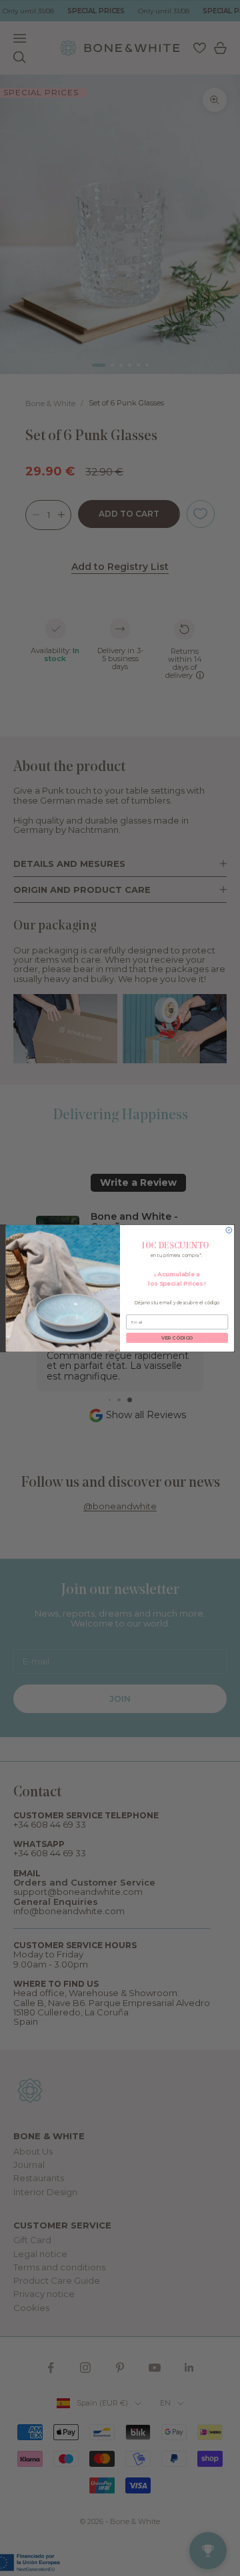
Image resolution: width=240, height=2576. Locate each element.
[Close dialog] (229, 1230)
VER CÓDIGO (177, 1338)
